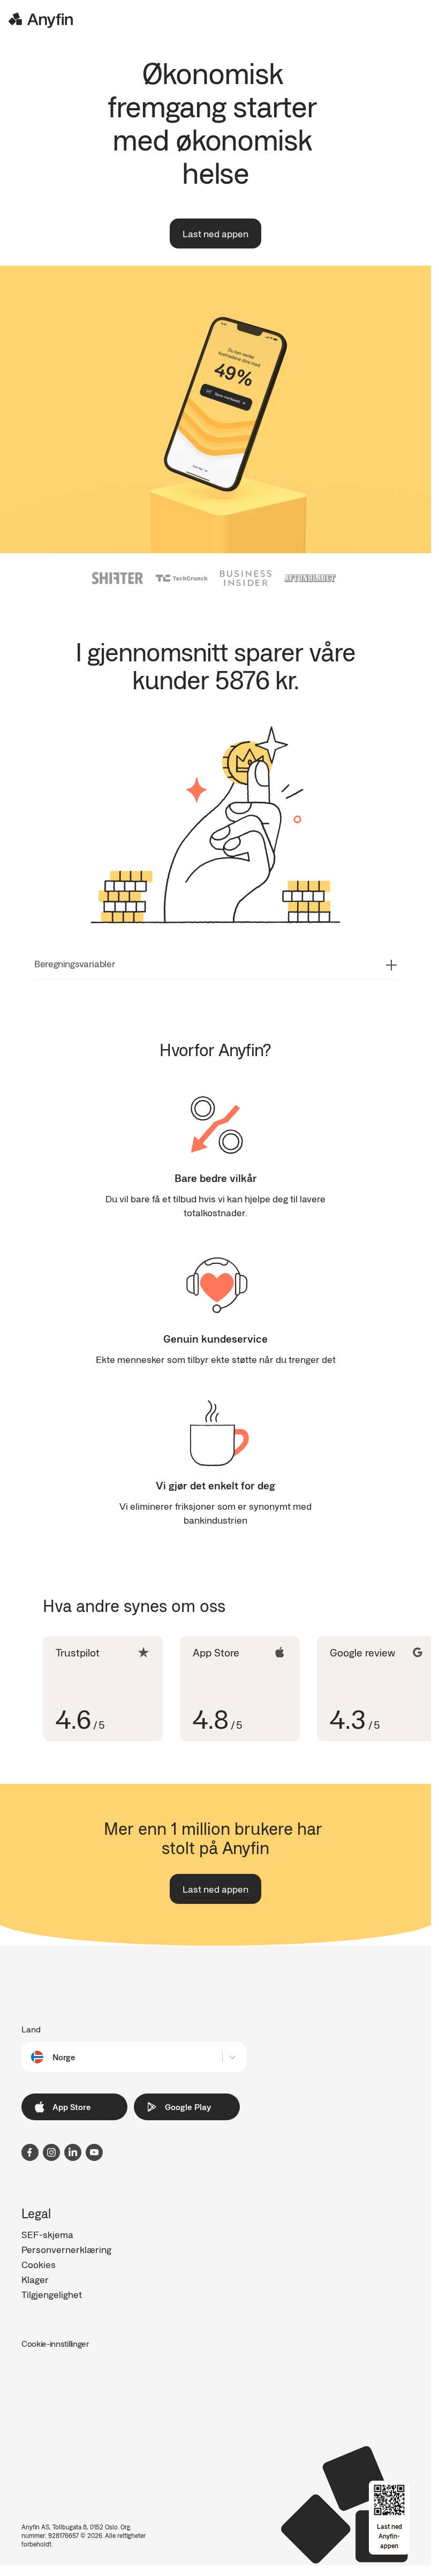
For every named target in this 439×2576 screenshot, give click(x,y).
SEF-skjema (47, 2234)
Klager (35, 2279)
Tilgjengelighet (52, 2294)
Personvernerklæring (66, 2249)
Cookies (39, 2264)
